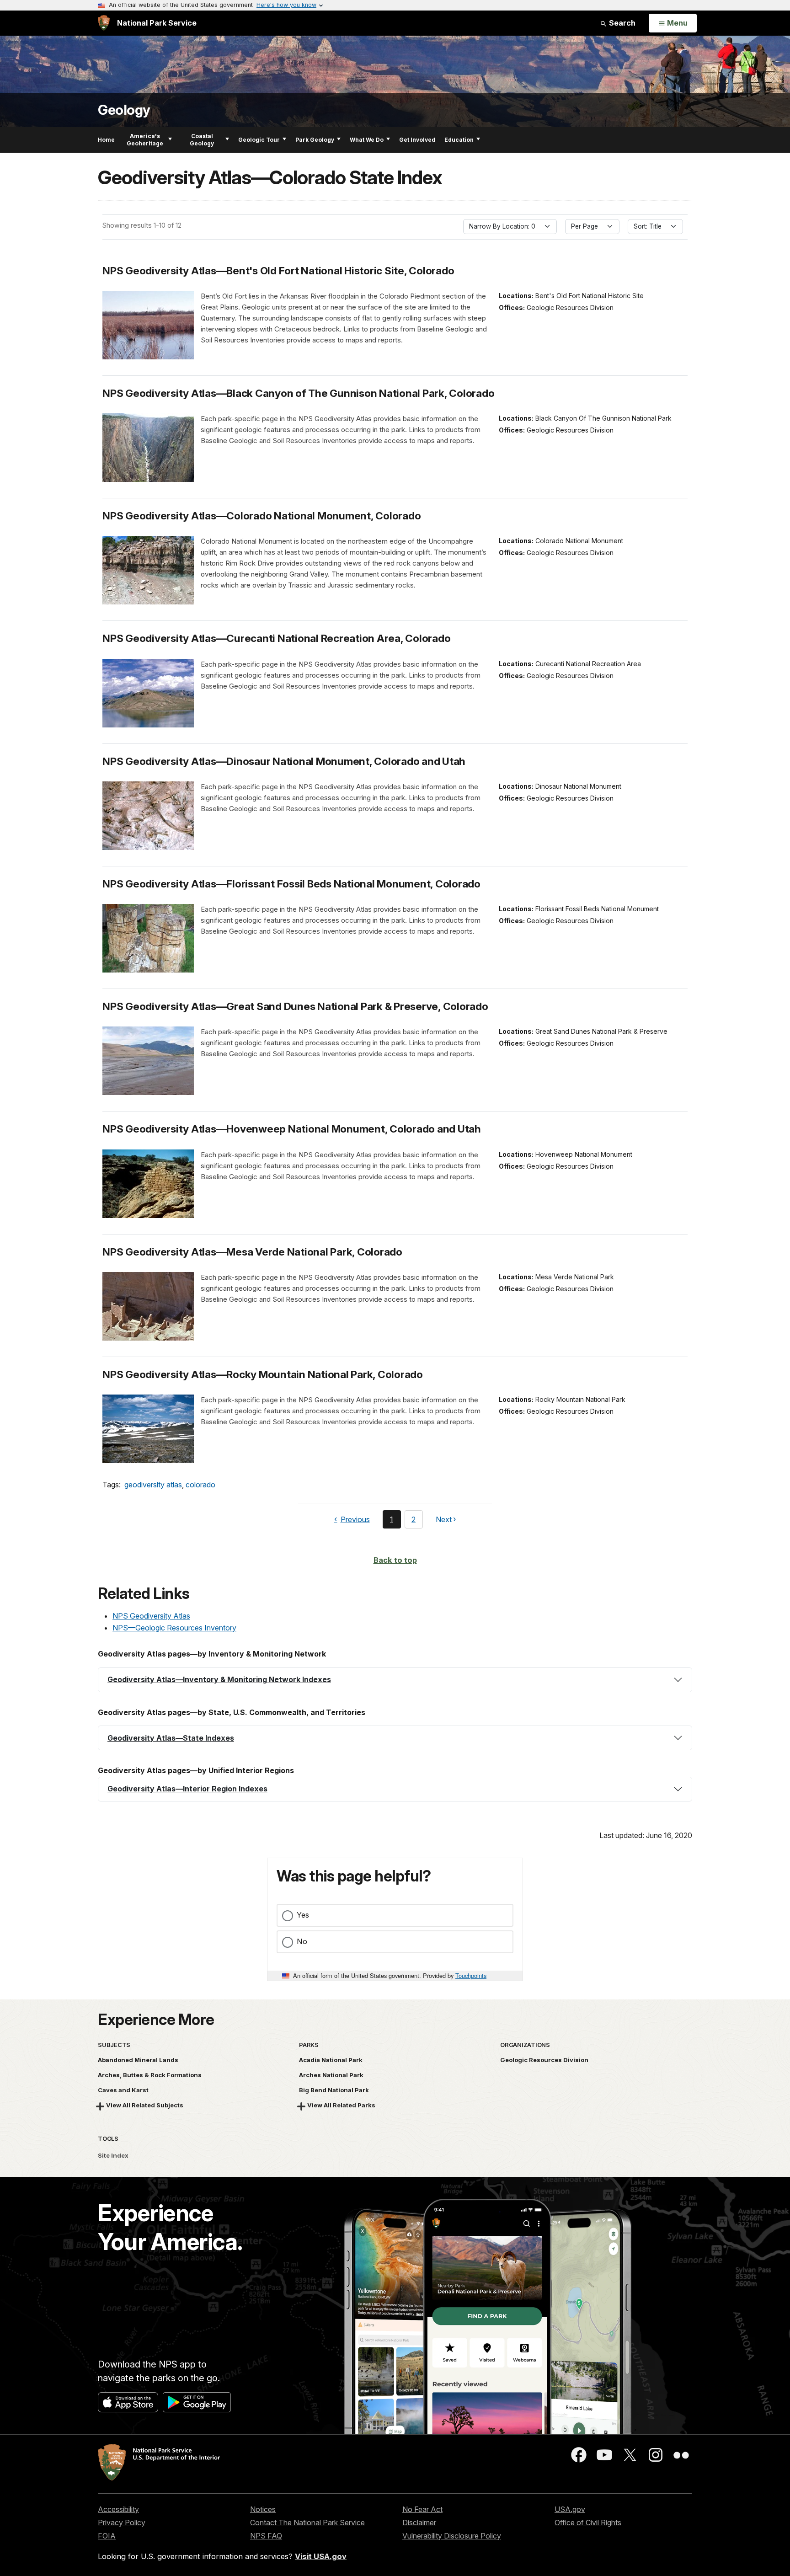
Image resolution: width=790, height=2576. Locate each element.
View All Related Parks (341, 2105)
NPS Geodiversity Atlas (151, 1616)
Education (459, 140)
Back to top (395, 1560)
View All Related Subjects (145, 2105)
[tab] (395, 1680)
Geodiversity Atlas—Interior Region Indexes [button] (187, 1789)
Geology (124, 110)
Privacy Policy (122, 2523)
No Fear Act (422, 2509)
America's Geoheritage (145, 140)
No (302, 1941)
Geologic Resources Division (544, 2060)
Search (621, 23)
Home (106, 140)
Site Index (113, 2155)
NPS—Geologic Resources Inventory (174, 1628)
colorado (200, 1485)
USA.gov (570, 2509)
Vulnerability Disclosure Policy (452, 2536)
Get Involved (417, 140)
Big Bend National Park (334, 2090)
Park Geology (315, 140)
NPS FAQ (266, 2536)
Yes (303, 1915)
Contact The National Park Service (307, 2523)
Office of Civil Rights (588, 2523)
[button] (395, 1680)
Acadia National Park (331, 2060)
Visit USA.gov (321, 2556)
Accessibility (118, 2509)
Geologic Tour (259, 140)
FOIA (107, 2536)
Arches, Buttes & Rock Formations (150, 2075)
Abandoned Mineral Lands (138, 2060)
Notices (263, 2509)
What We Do (367, 140)
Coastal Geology (202, 140)
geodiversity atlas (153, 1485)
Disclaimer (419, 2523)
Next (444, 1521)
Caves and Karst (123, 2090)
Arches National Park (331, 2075)
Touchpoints (471, 1975)
